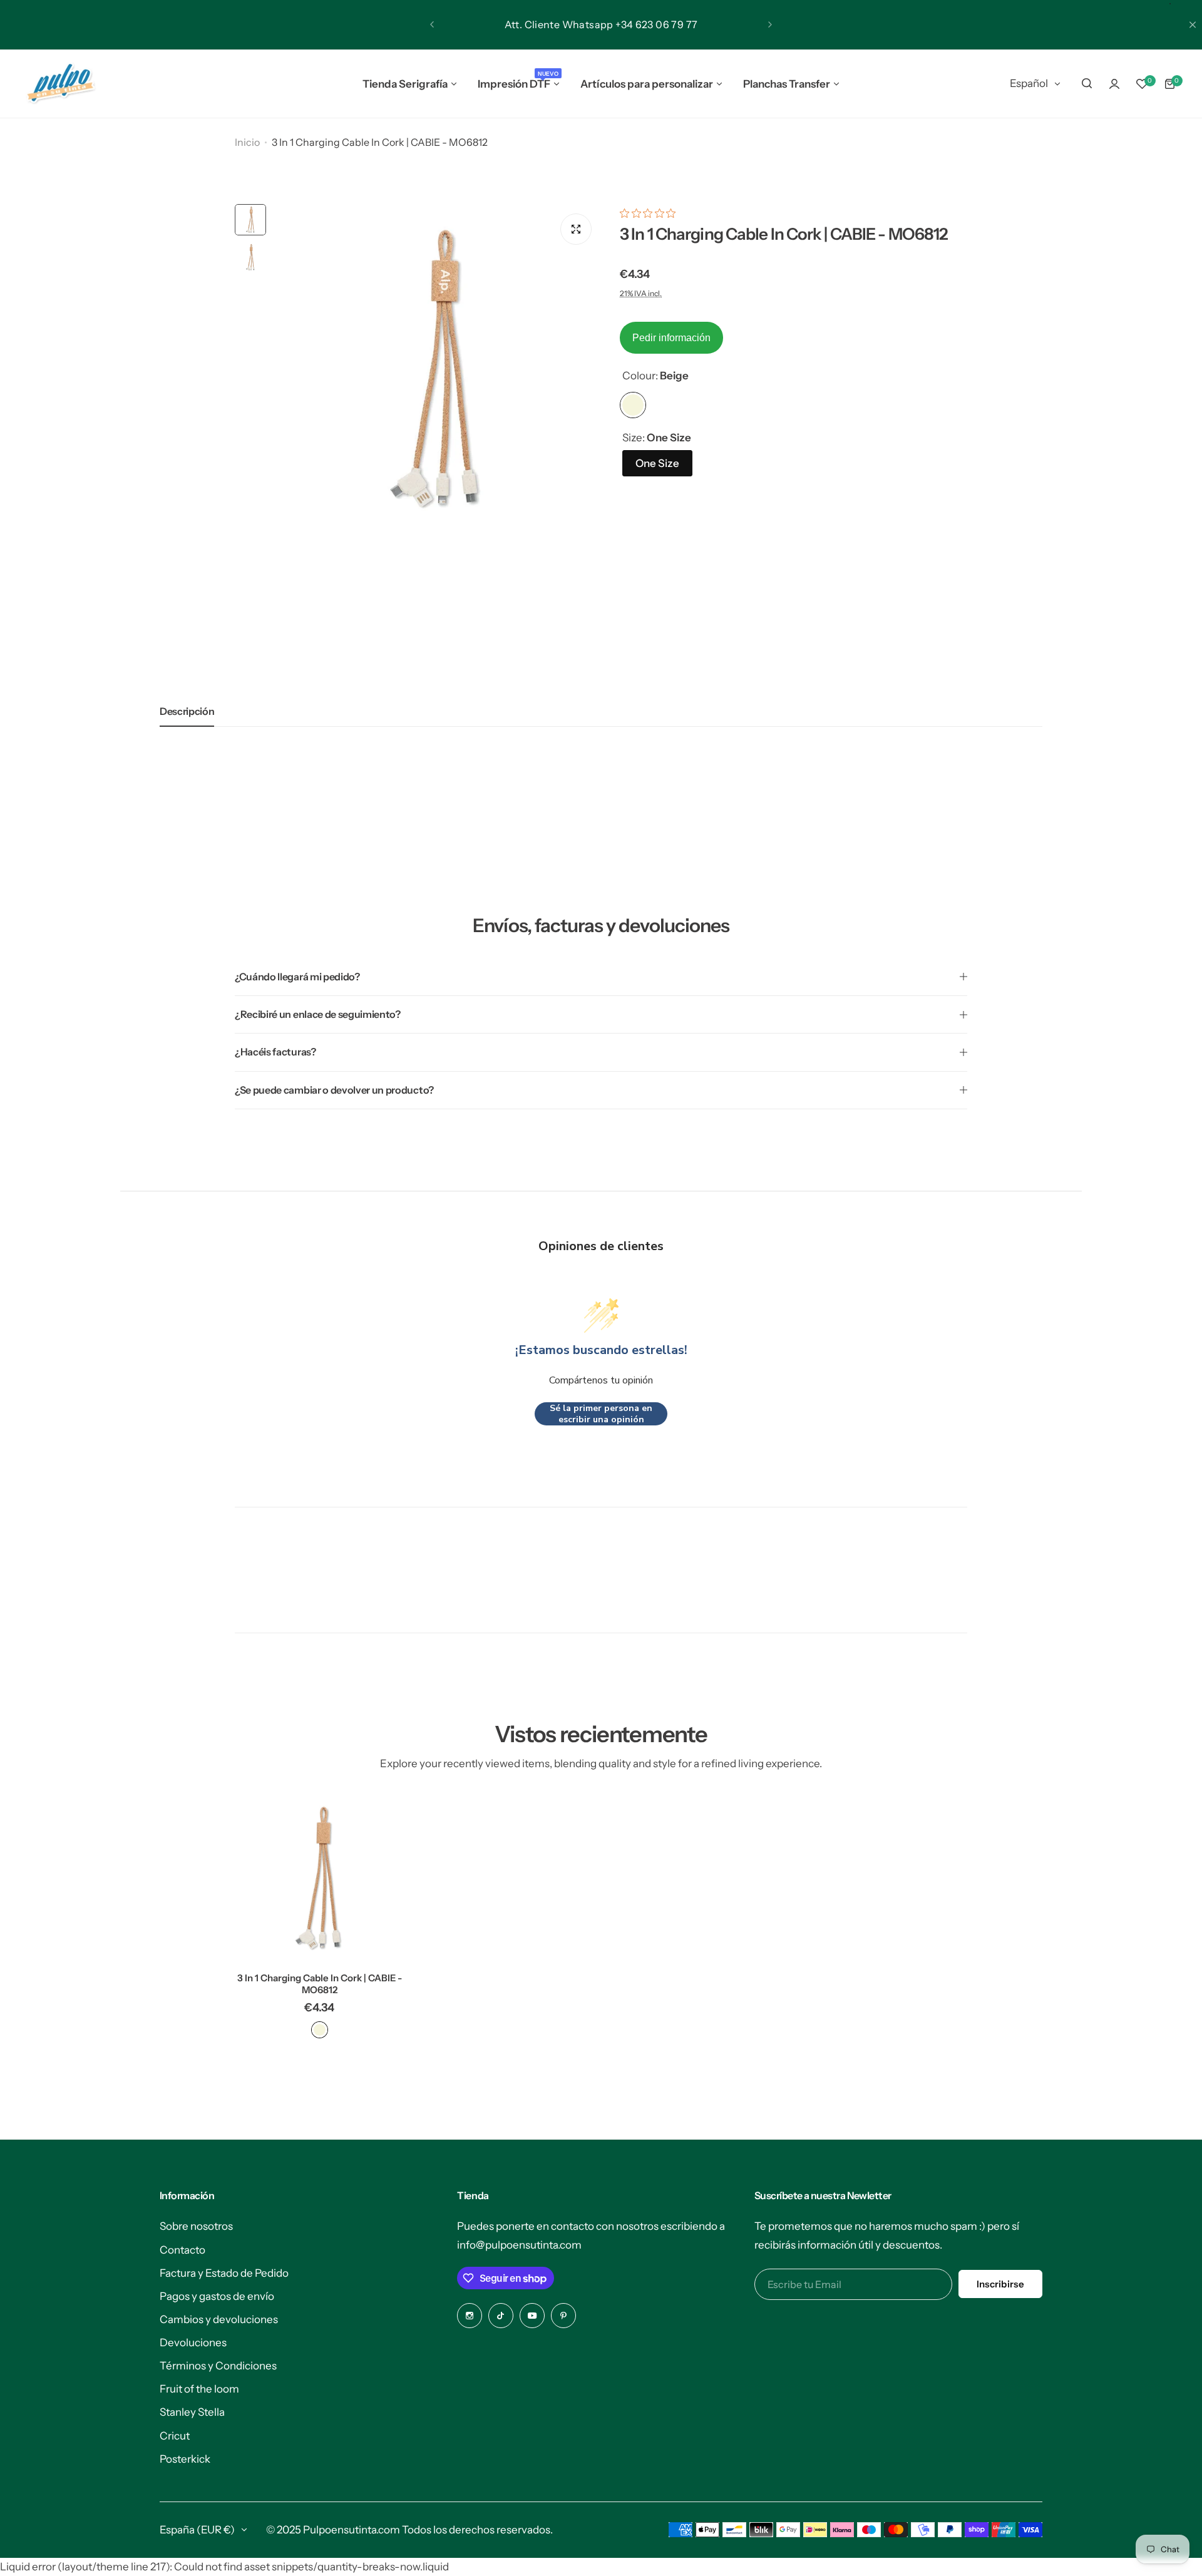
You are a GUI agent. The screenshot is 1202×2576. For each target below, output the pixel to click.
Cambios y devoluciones (219, 2319)
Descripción (187, 711)
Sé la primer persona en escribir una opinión (601, 1414)
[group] (437, 368)
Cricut (175, 2436)
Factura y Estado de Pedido (224, 2273)
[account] (1114, 84)
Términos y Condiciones (218, 2366)
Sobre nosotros (196, 2226)
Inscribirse (1000, 2284)
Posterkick (185, 2459)
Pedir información (671, 338)
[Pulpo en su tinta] (60, 84)
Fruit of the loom (199, 2389)
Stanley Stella (192, 2412)
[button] (432, 24)
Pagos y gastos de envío (217, 2296)
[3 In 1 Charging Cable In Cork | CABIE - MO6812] (319, 1878)
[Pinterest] (563, 2316)
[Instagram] (470, 2316)
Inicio (247, 142)
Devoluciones (193, 2343)
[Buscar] (1087, 84)
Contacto (182, 2250)
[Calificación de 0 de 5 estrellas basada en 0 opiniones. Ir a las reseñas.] (651, 213)
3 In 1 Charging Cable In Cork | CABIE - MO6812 (320, 1984)
